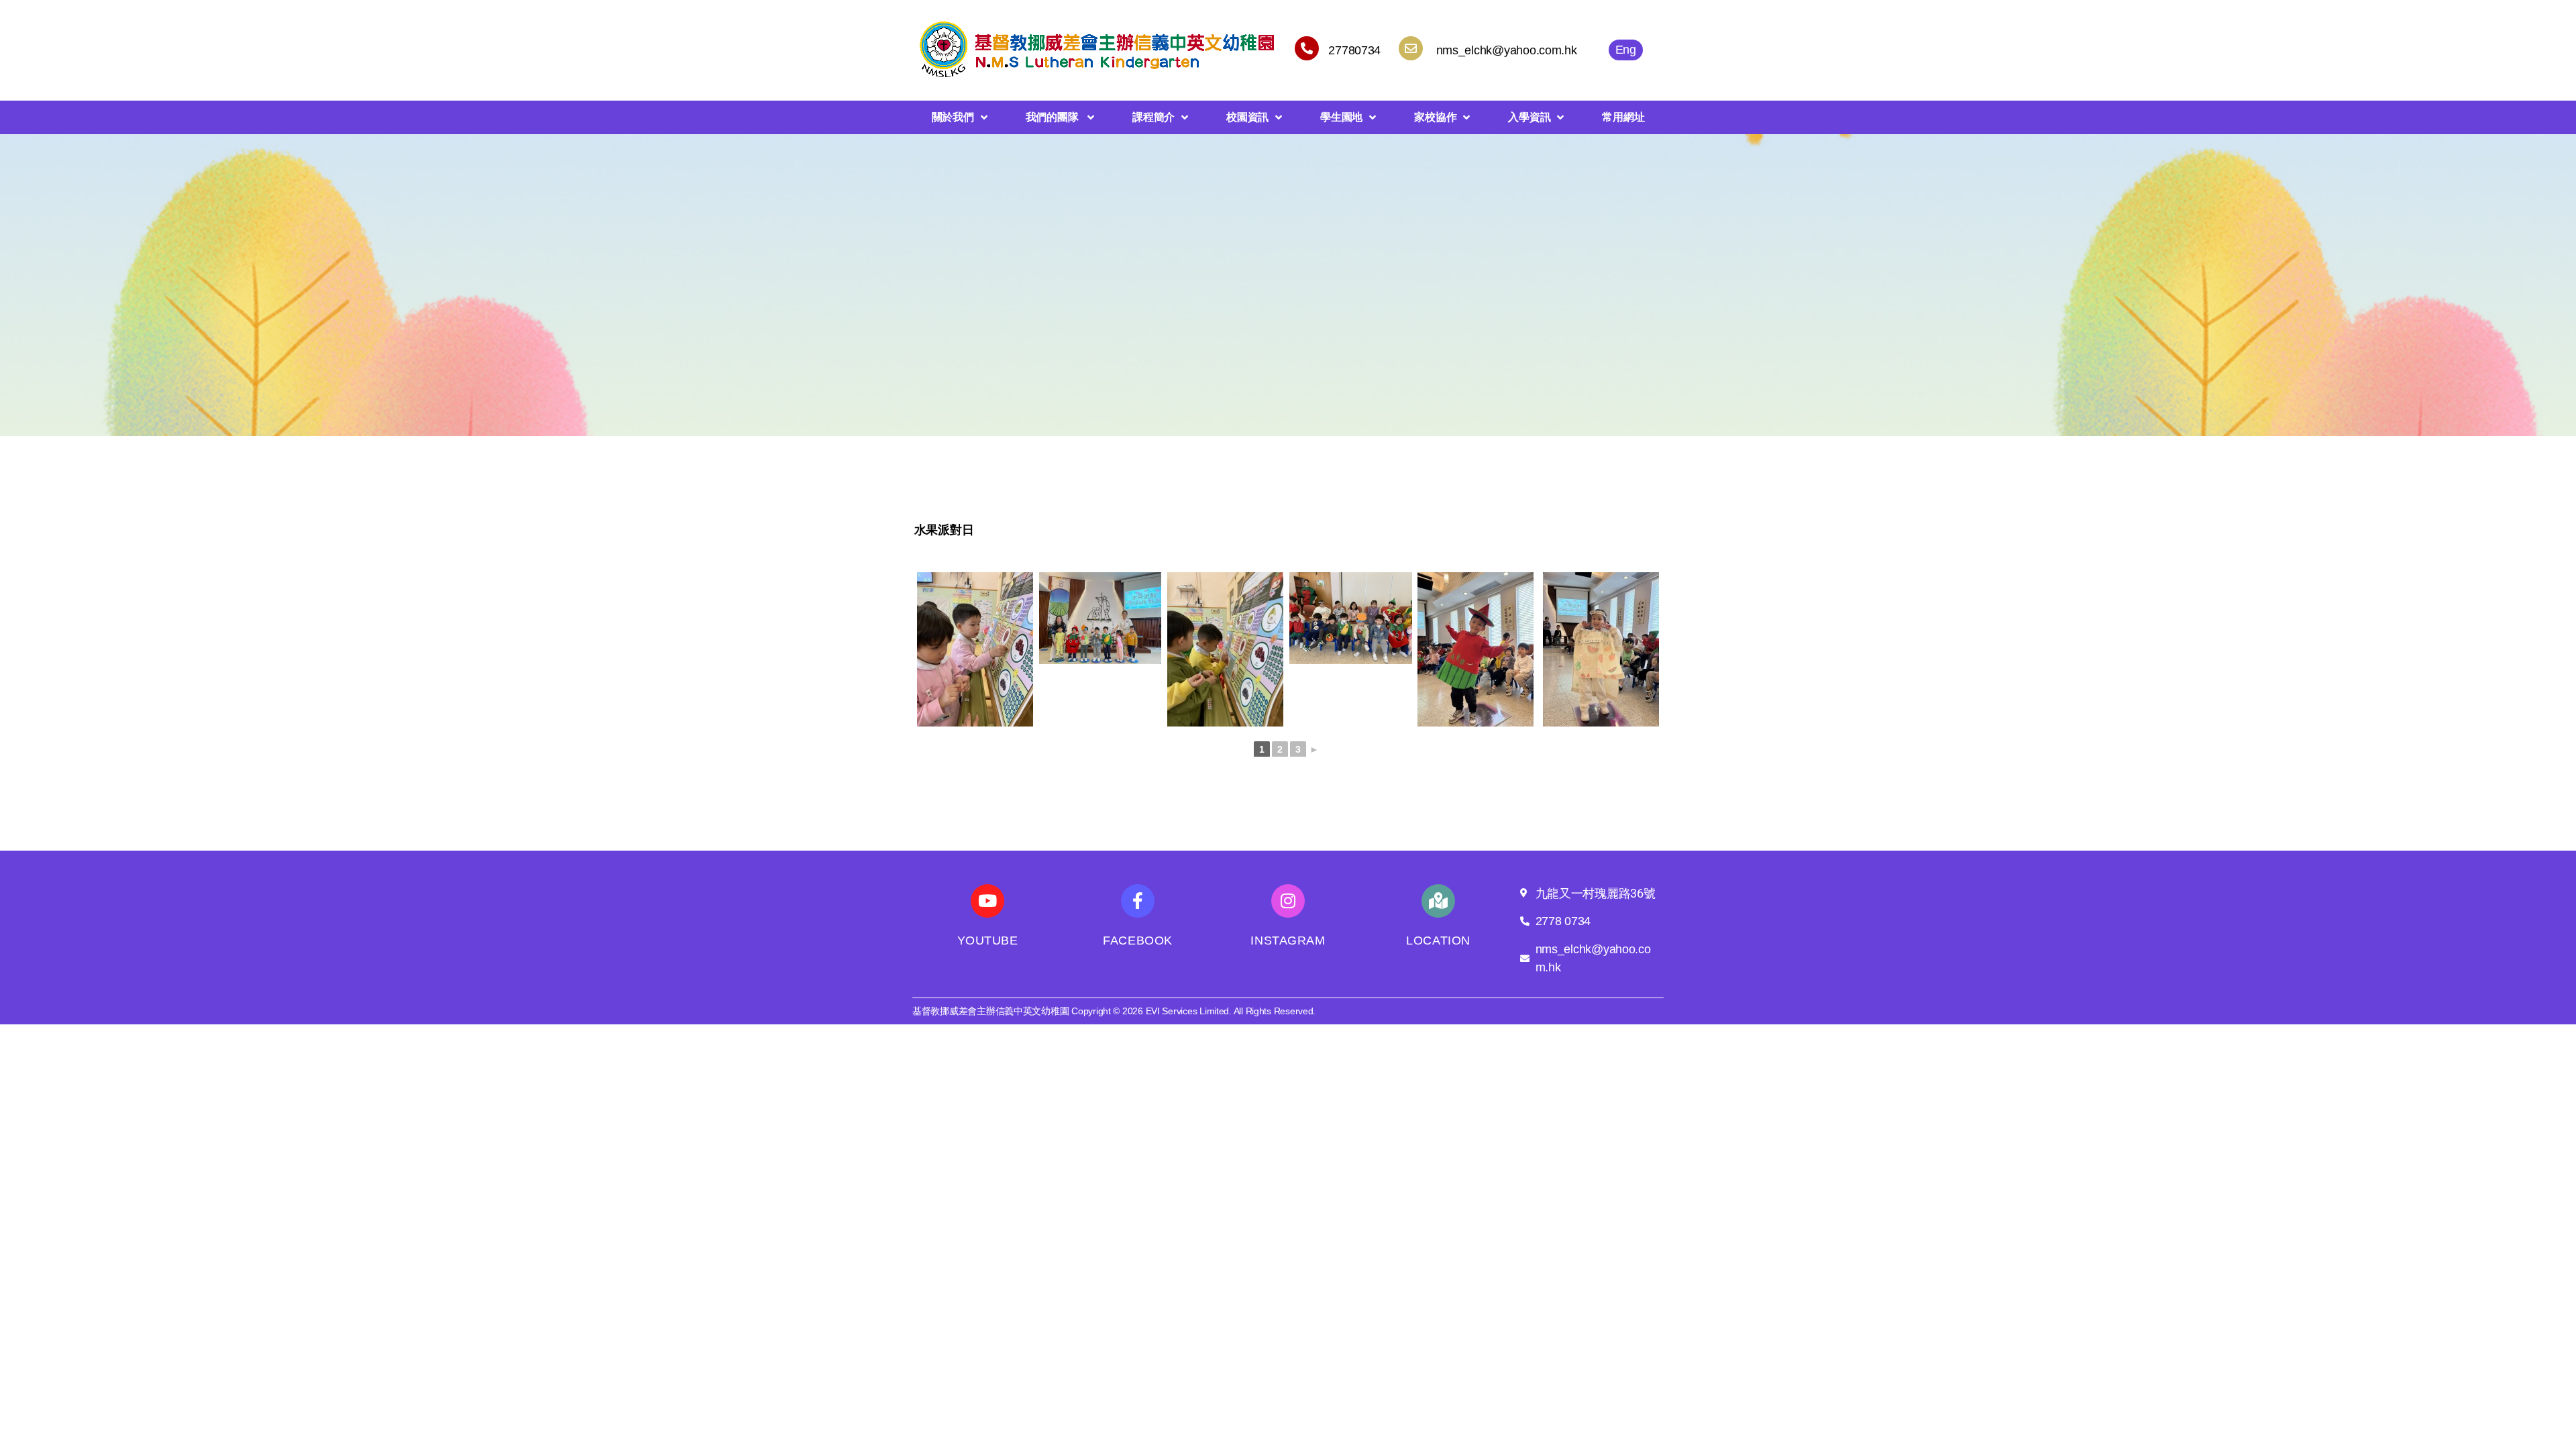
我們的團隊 (1053, 117)
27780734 (1354, 50)
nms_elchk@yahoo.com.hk (1507, 50)
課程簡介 (1153, 117)
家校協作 (1435, 117)
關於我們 (953, 117)
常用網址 (1623, 117)
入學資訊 (1529, 117)
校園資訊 (1247, 117)
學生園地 (1341, 117)
